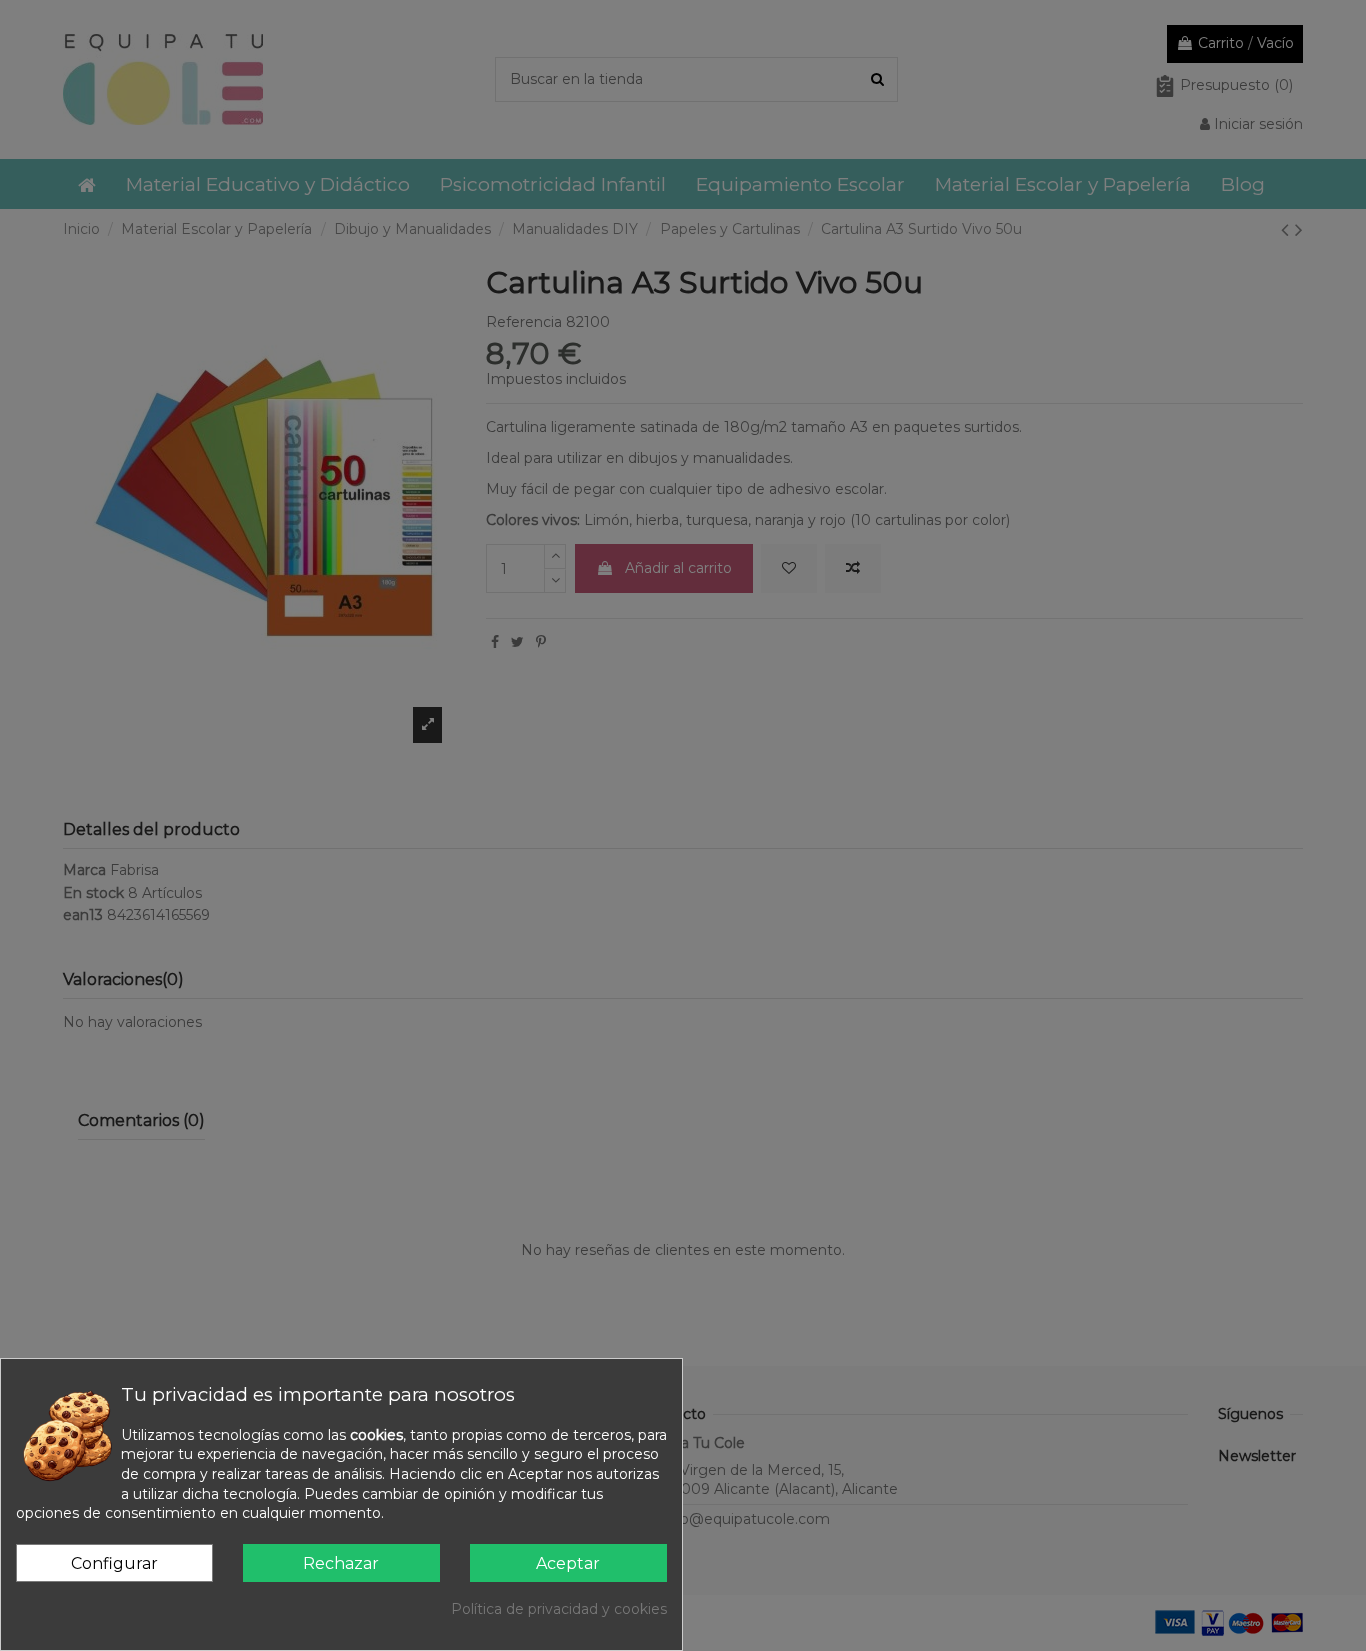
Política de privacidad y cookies (559, 1609)
